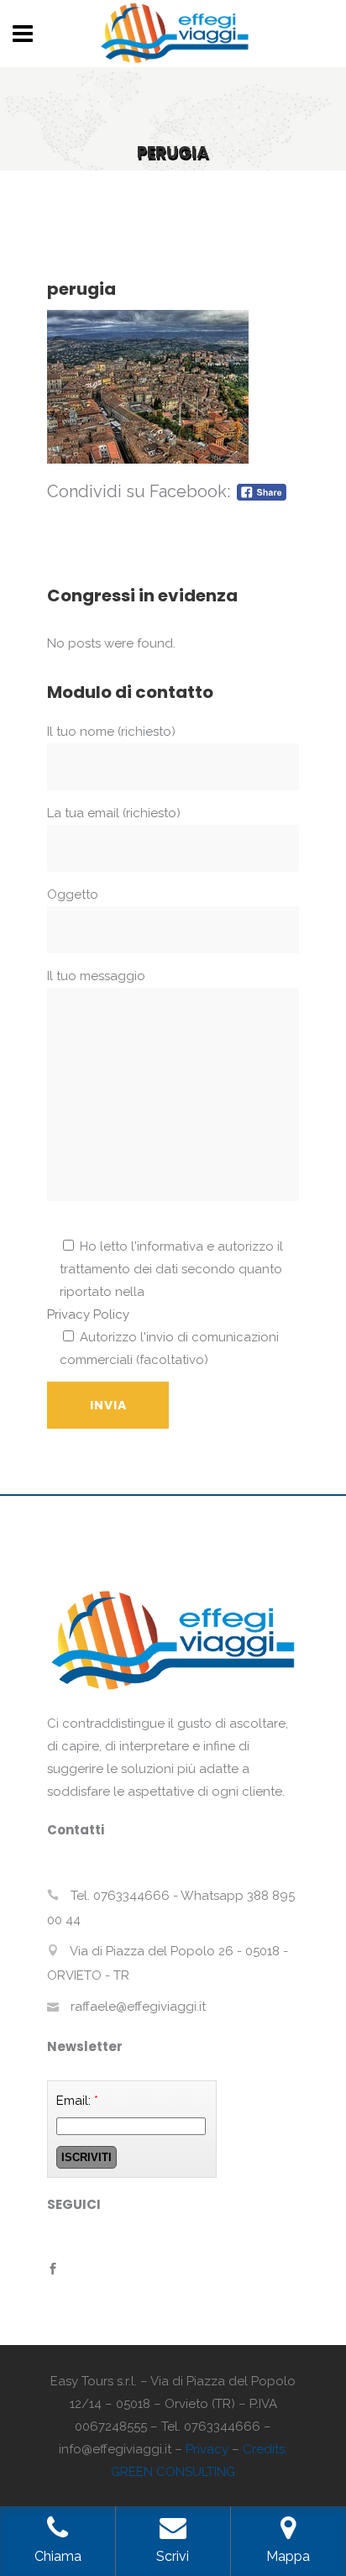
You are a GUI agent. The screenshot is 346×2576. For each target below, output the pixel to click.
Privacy (207, 2449)
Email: (77, 2101)
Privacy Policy (88, 1314)
